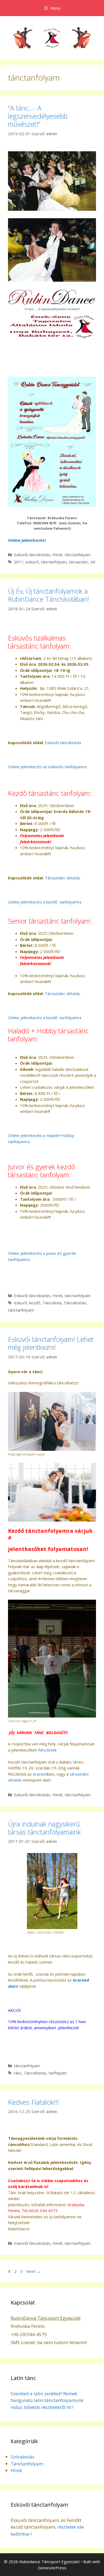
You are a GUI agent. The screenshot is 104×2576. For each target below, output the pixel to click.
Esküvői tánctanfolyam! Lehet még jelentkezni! (51, 1343)
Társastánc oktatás (63, 878)
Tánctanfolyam (27, 2464)
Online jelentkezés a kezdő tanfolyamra (45, 902)
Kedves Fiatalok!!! (33, 2102)
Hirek (57, 555)
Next (33, 2271)
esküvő (32, 562)
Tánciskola (52, 1303)
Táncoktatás (75, 1303)
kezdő (35, 1303)
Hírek (16, 2470)
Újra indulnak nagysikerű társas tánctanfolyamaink (44, 1828)
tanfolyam (58, 2073)
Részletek (47, 1750)
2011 (19, 562)
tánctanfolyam (77, 555)
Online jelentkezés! (27, 540)
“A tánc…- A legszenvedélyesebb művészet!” (38, 116)
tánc (18, 2073)
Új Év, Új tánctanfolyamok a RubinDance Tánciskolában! (48, 595)
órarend (40, 1774)
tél (93, 562)
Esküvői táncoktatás (32, 555)
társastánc (79, 562)
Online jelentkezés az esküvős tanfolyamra (47, 767)
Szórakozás (23, 2457)
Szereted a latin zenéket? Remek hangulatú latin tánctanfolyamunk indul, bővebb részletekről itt (47, 2400)
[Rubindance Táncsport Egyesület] (52, 37)
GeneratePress (52, 2568)
